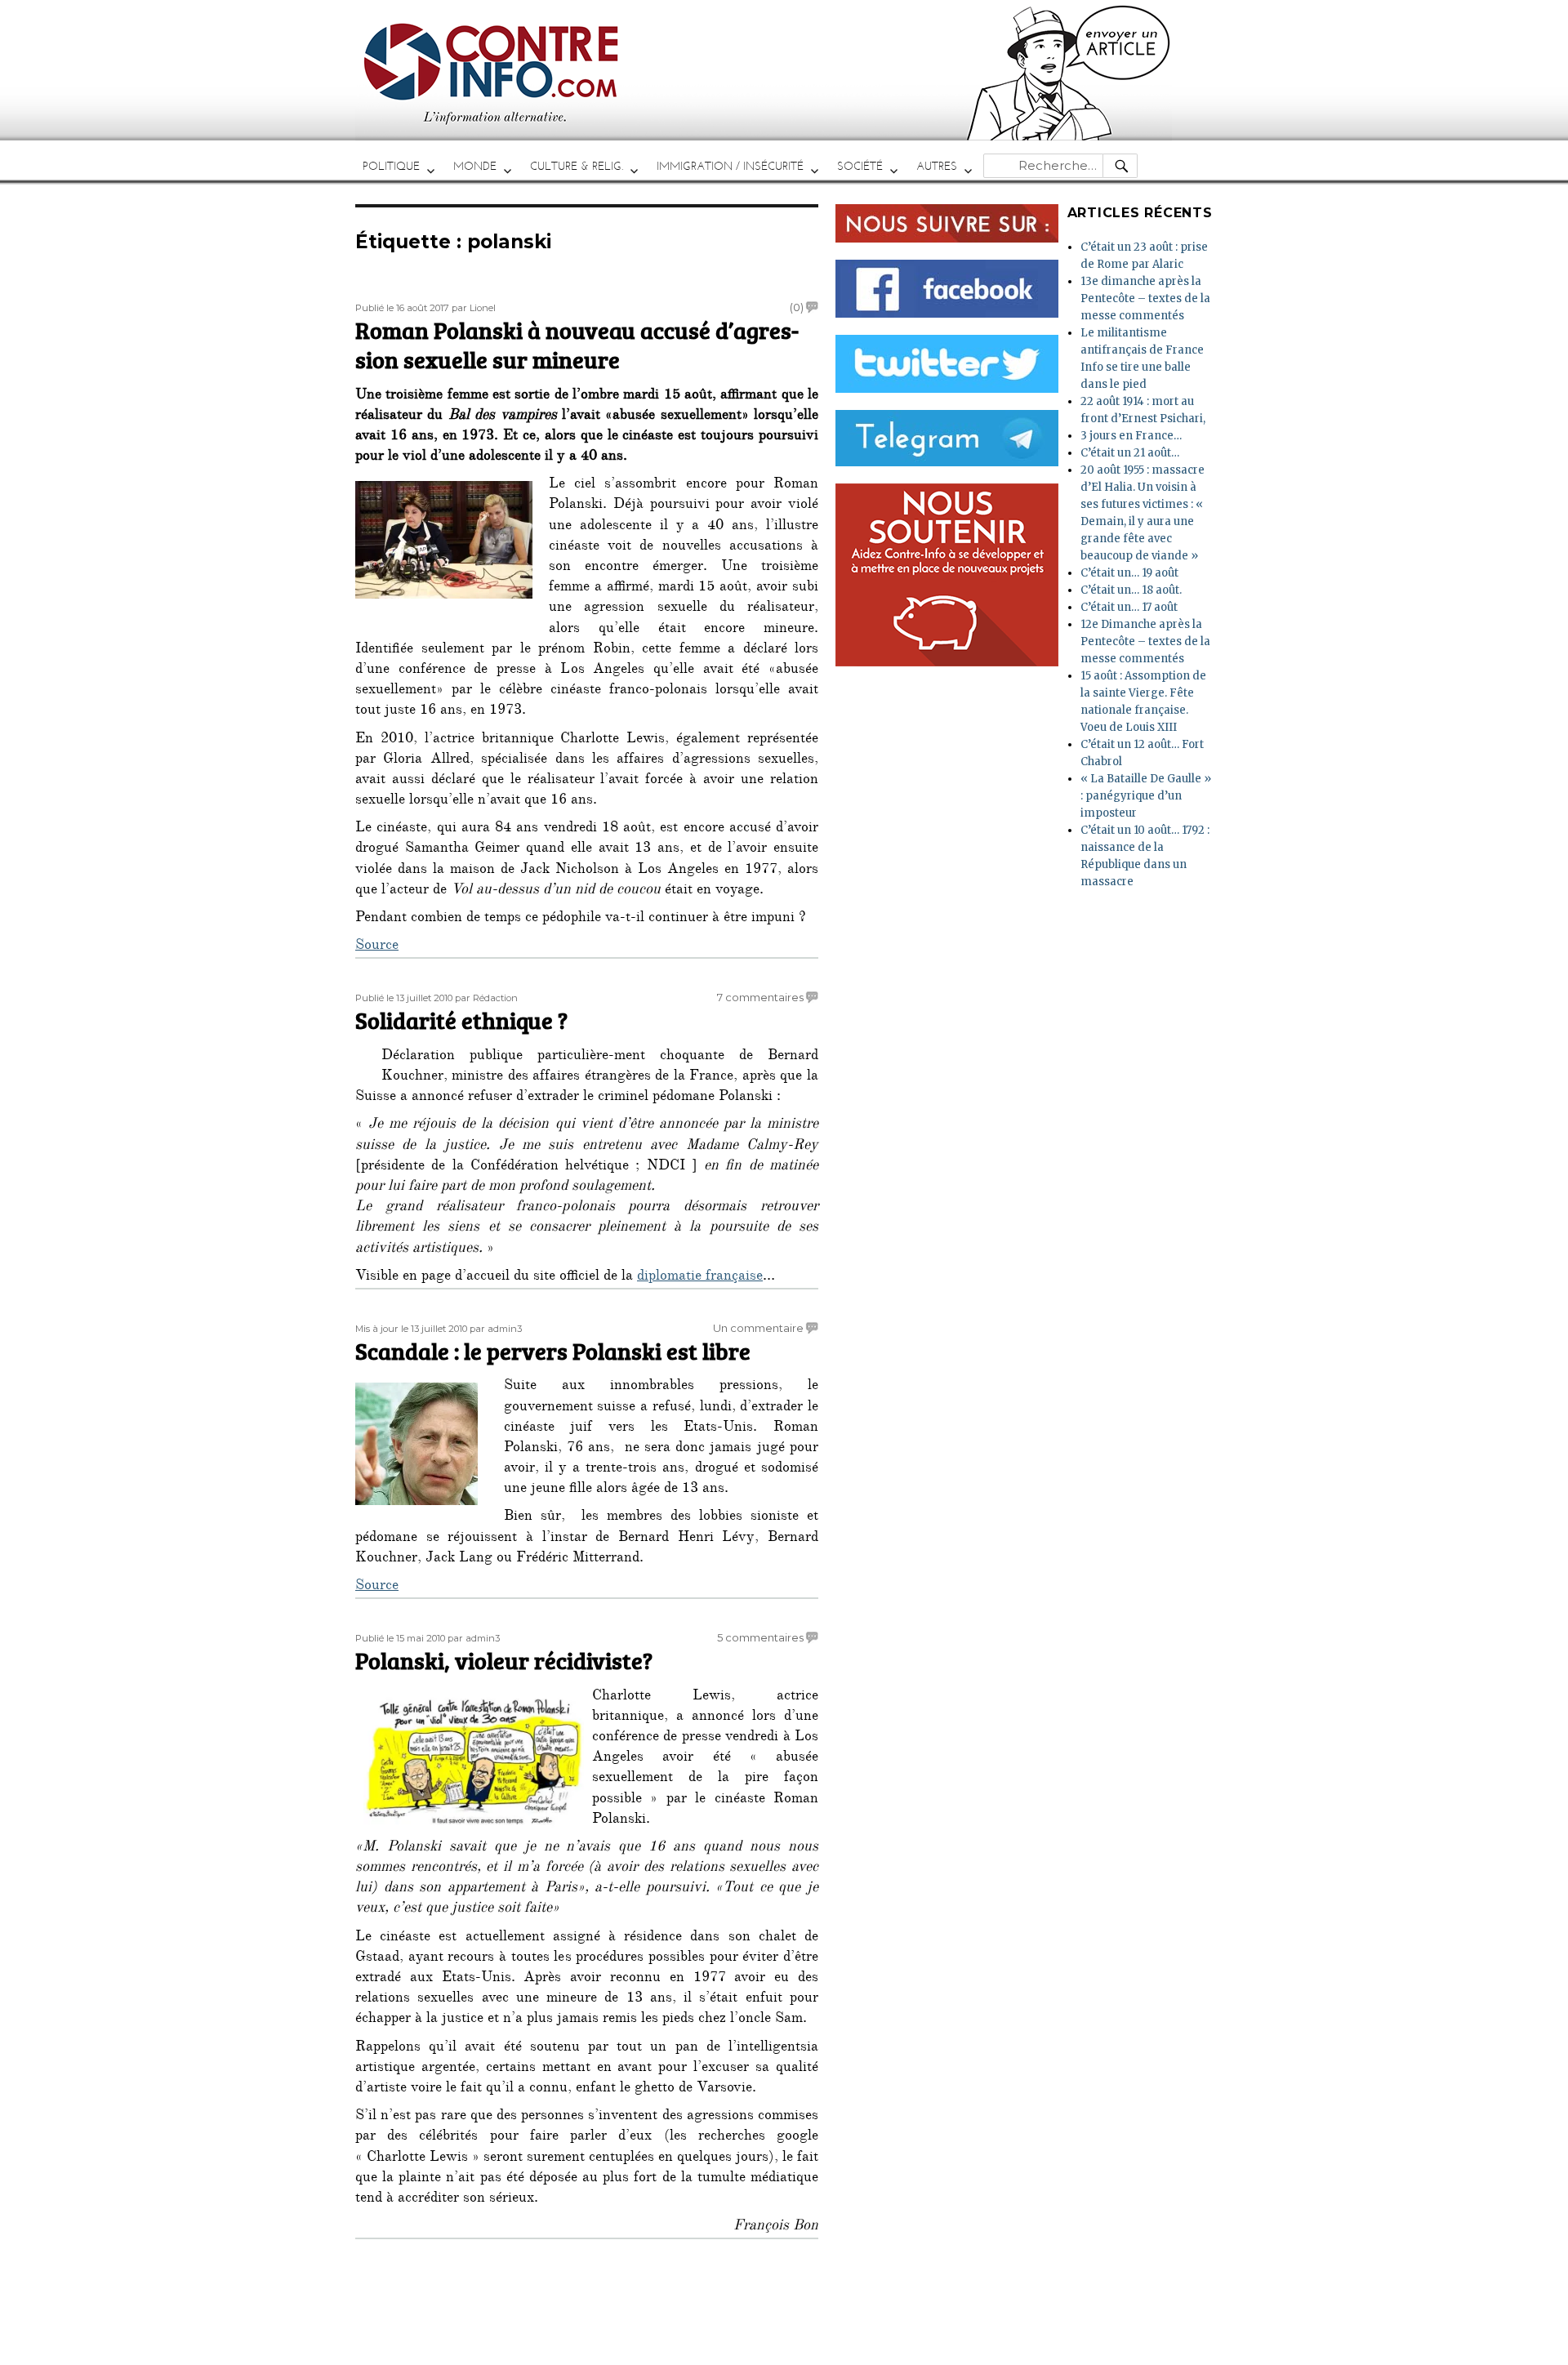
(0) (797, 307)
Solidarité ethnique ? (461, 1020)
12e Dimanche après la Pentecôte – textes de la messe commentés (1145, 641)
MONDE (475, 166)
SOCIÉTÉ (860, 166)
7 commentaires (760, 997)
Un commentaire (758, 1328)
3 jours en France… (1131, 436)
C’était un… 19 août (1129, 573)
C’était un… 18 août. (1131, 590)
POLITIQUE (391, 166)
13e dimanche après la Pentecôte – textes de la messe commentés (1145, 298)
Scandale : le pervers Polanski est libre (553, 1351)
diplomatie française (700, 1277)
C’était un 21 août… (1130, 453)
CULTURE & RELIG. (577, 166)
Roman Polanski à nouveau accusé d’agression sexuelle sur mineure (577, 345)
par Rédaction (486, 998)
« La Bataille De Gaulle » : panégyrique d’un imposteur (1146, 796)
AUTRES (937, 166)
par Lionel (474, 308)
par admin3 (496, 1329)
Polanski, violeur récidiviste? (504, 1660)
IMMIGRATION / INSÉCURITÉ (730, 166)
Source (377, 946)
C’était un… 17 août (1129, 607)
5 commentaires (760, 1637)
